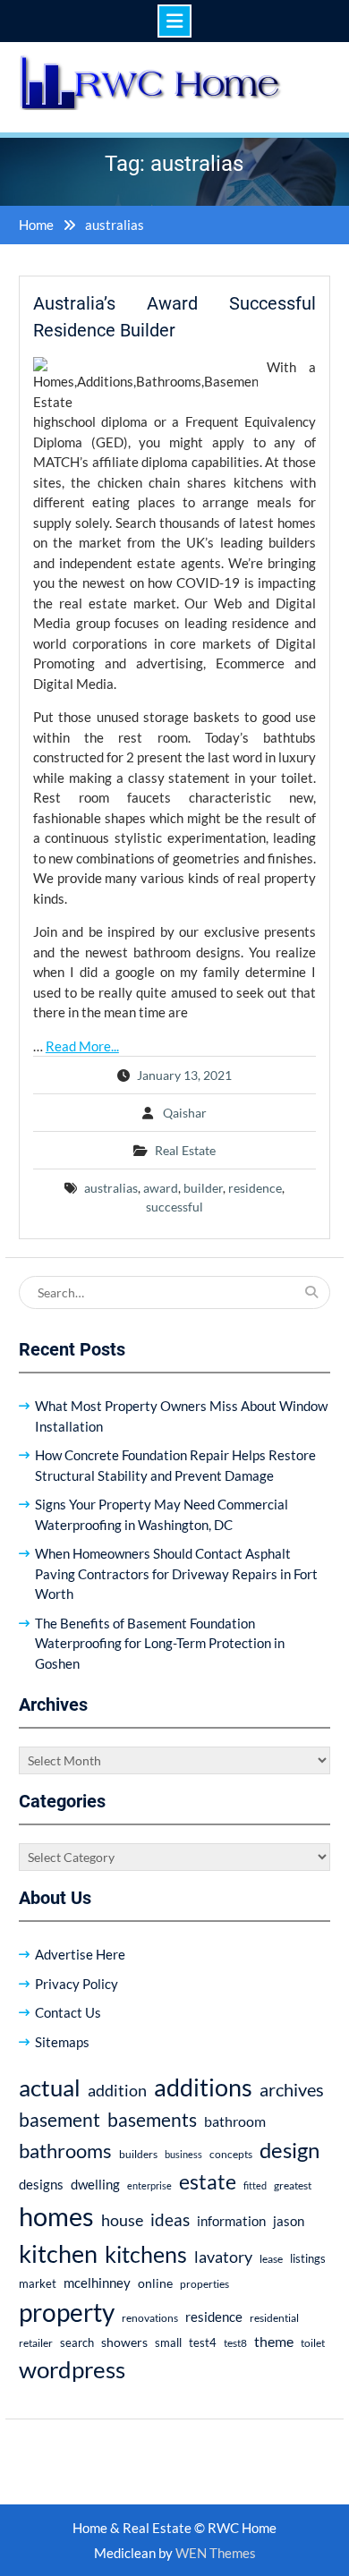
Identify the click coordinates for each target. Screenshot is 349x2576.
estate (208, 2181)
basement (60, 2120)
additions (203, 2087)
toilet (313, 2343)
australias (111, 1188)
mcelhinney (97, 2283)
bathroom (235, 2121)
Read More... (82, 1046)
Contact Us (68, 2012)
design (289, 2150)
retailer (36, 2343)
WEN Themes (216, 2553)
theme (274, 2341)
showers (124, 2342)
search (77, 2343)
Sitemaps (62, 2042)
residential (274, 2318)
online (155, 2283)
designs (41, 2185)
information (231, 2221)
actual (50, 2087)
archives (292, 2089)
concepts (231, 2154)
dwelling (95, 2184)
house (122, 2220)
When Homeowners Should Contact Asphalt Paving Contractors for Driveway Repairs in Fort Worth (176, 1573)
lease (271, 2259)
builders (138, 2154)
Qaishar (185, 1113)
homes (56, 2216)
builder (203, 1188)
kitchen (58, 2253)
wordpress (72, 2369)
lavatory (223, 2257)
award (161, 1188)
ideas (170, 2219)
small (168, 2343)
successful (174, 1207)
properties (204, 2284)
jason (289, 2221)
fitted (255, 2185)
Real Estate (185, 1150)
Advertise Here (80, 1954)
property (67, 2312)
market (38, 2283)
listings (308, 2259)
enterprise (149, 2185)
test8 (235, 2343)
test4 (203, 2343)
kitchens (146, 2254)
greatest (293, 2185)
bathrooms (65, 2151)
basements (152, 2120)
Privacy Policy (77, 1984)
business (183, 2154)
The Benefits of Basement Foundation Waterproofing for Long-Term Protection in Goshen (160, 1643)
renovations (150, 2318)
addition (117, 2090)
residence (255, 1188)
